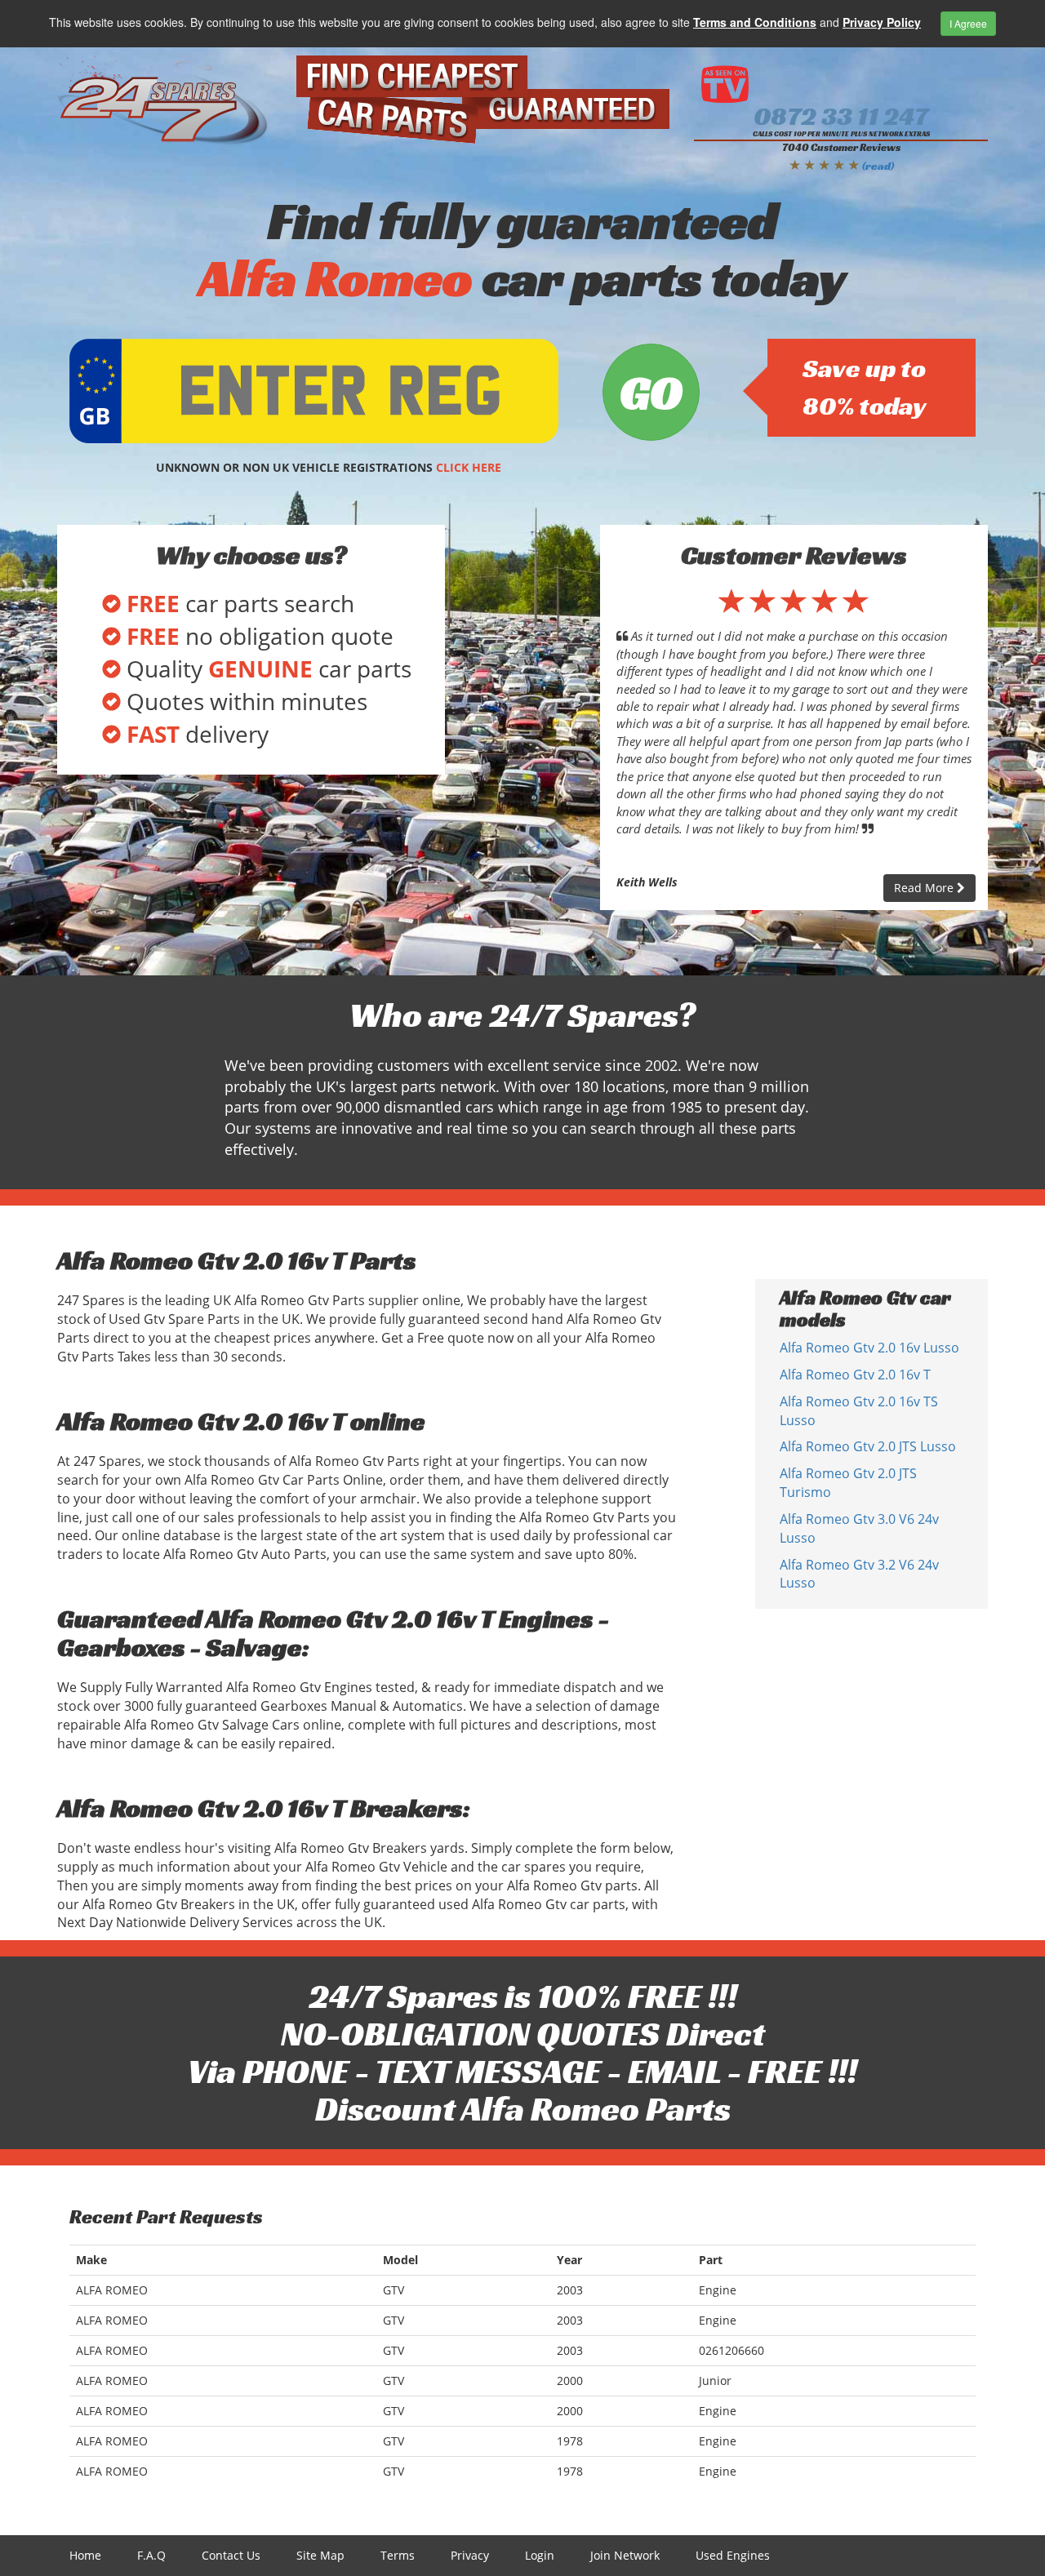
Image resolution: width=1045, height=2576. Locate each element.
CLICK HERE (469, 467)
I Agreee (968, 23)
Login (540, 2555)
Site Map (320, 2555)
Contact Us (231, 2555)
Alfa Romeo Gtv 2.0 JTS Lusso (868, 1446)
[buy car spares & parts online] (165, 100)
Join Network (625, 2555)
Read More (925, 888)
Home (85, 2555)
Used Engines (733, 2555)
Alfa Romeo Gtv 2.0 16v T (855, 1375)
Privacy (470, 2555)
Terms (398, 2555)
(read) (878, 166)
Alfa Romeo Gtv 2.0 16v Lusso (869, 1348)
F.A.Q (151, 2555)
